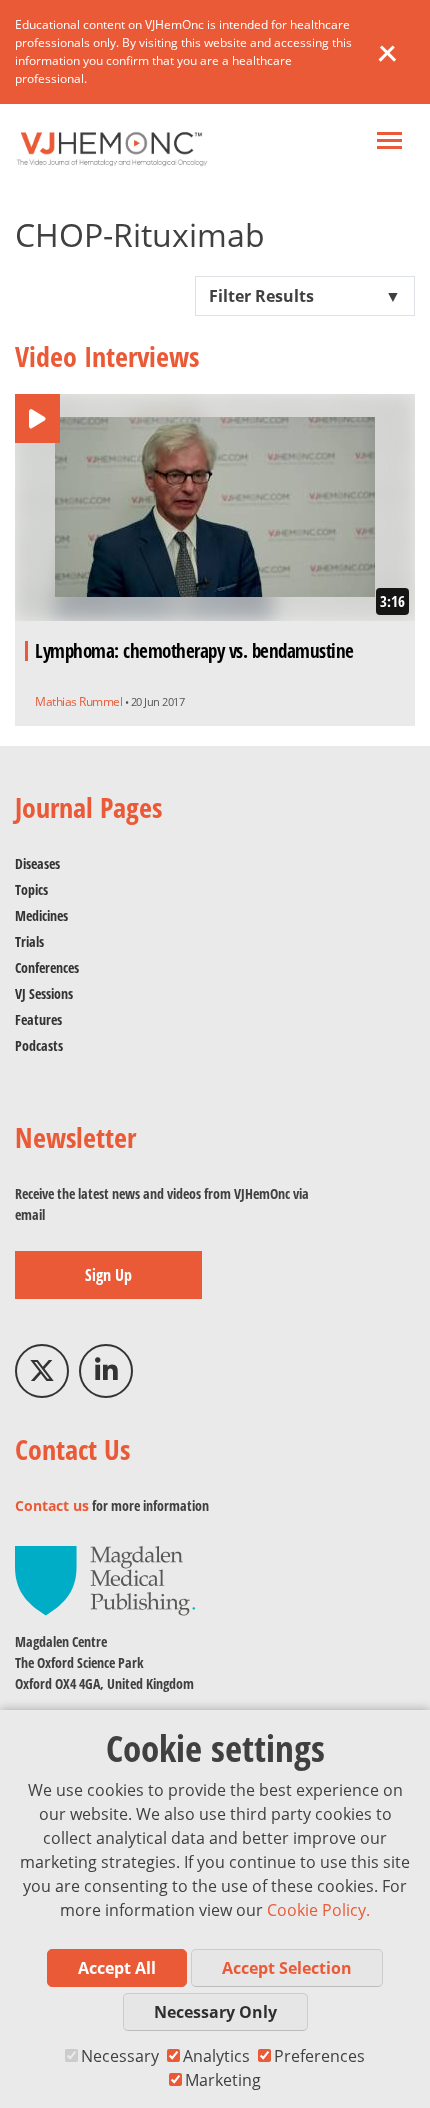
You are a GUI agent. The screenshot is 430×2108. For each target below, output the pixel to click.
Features (38, 1019)
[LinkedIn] (106, 1371)
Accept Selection (287, 1968)
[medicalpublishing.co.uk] (105, 1579)
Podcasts (39, 1045)
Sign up (108, 1275)
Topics (31, 889)
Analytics (216, 2056)
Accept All (117, 1968)
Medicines (41, 915)
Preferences (319, 2056)
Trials (29, 941)
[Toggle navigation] (389, 142)
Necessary (120, 2056)
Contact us (52, 1505)
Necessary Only (215, 2012)
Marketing (223, 2080)
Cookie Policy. (318, 1910)
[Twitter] (42, 1371)
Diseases (37, 863)
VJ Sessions (44, 993)
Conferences (47, 967)
